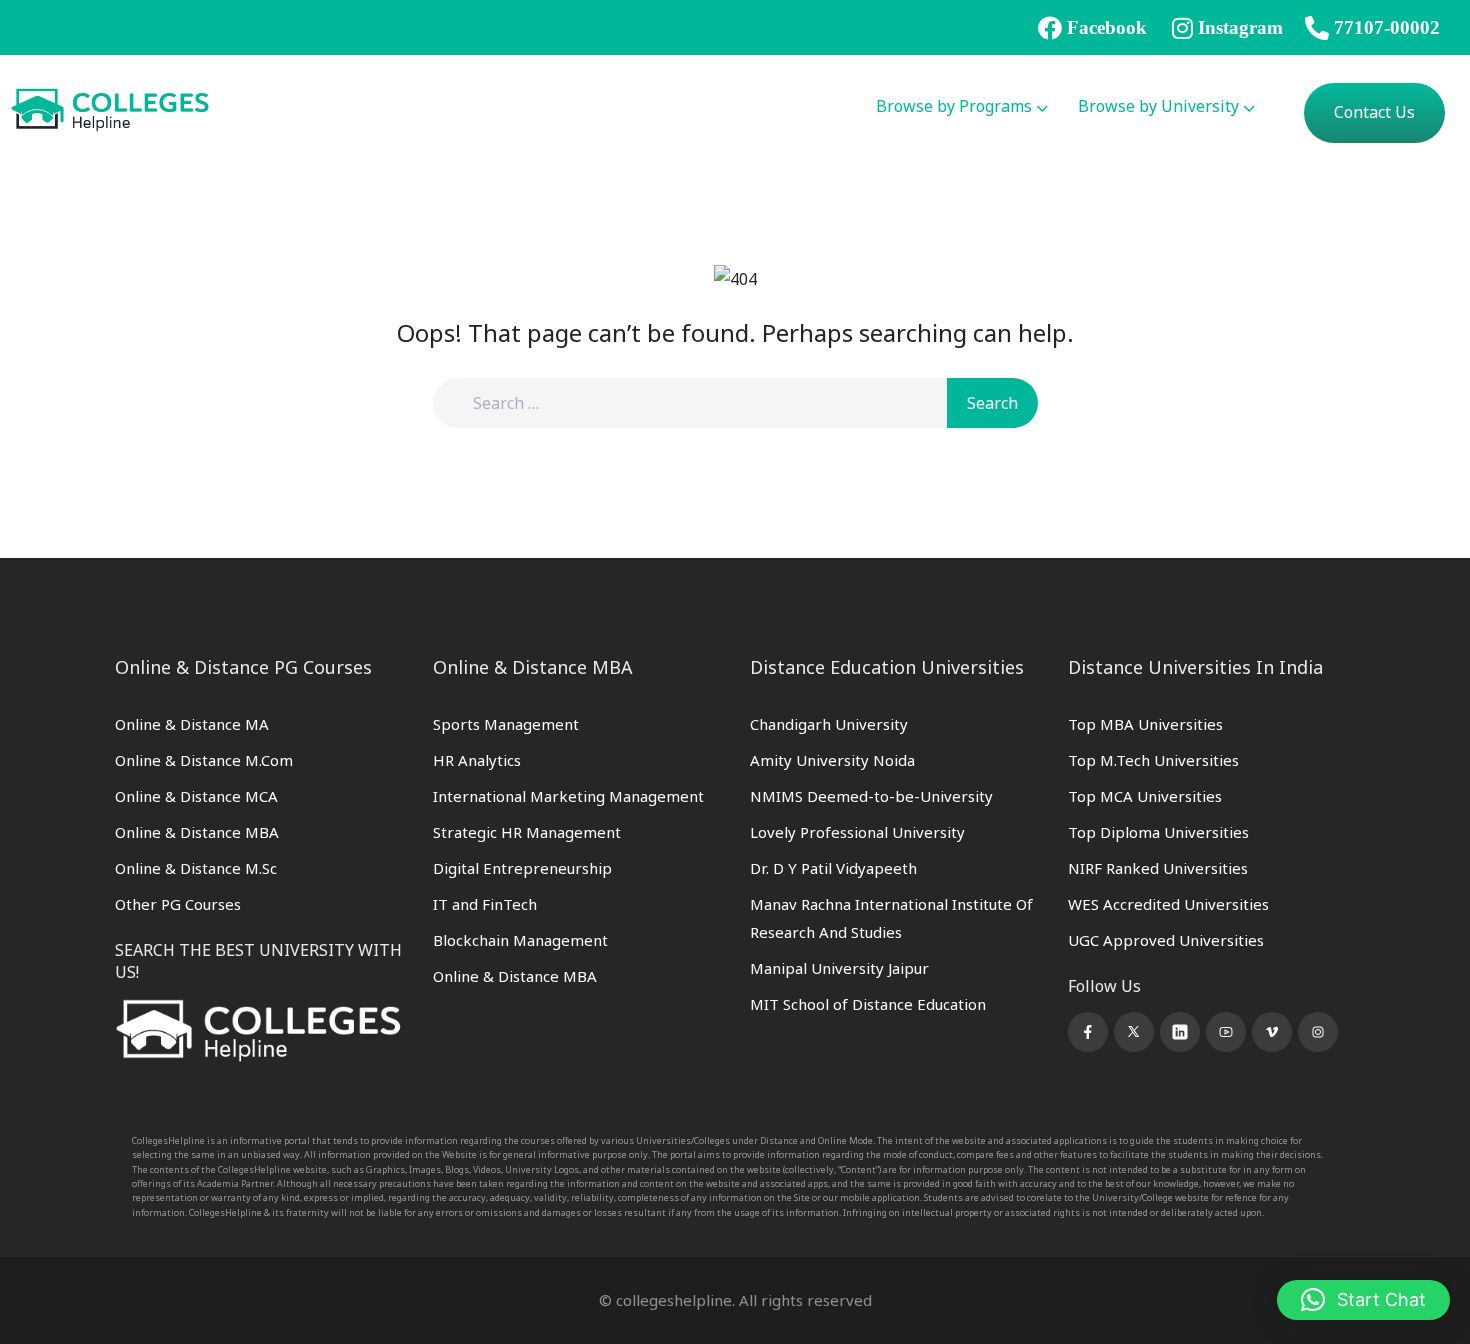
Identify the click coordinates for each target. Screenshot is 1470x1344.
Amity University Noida (832, 760)
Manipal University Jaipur (839, 968)
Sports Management (506, 724)
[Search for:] (702, 403)
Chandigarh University (829, 724)
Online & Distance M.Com (204, 760)
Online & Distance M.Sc (196, 868)
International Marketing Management (568, 796)
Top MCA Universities (1145, 796)
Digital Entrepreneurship (522, 868)
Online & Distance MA (192, 724)
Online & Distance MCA (196, 796)
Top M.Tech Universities (1153, 760)
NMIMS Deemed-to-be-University (871, 796)
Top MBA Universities (1145, 724)
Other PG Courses (178, 904)
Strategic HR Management (527, 832)
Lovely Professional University (857, 832)
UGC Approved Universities (1166, 940)
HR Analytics (477, 760)
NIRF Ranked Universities (1158, 868)
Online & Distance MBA (197, 832)
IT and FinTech (485, 904)
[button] (1363, 1300)
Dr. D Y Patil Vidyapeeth (833, 868)
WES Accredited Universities (1168, 904)
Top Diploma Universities (1158, 832)
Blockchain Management (520, 940)
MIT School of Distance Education (868, 1004)
